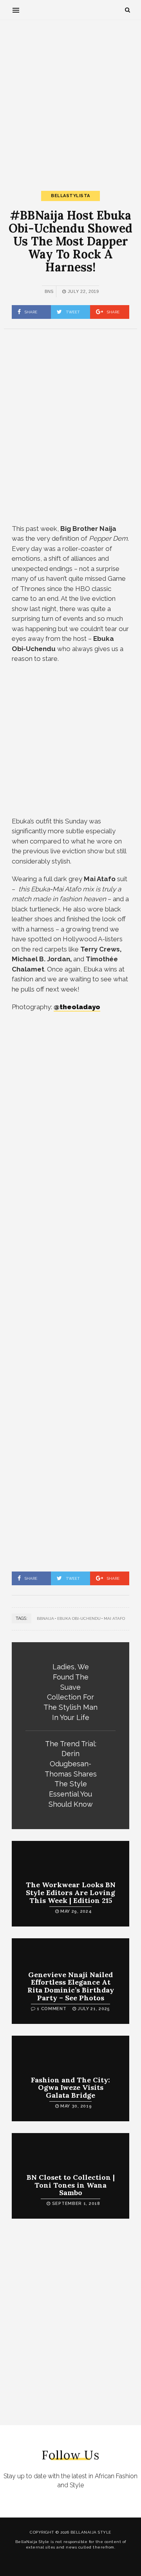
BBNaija (45, 1618)
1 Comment (52, 2009)
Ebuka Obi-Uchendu (79, 1618)
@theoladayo (77, 1007)
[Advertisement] (70, 99)
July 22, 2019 (83, 291)
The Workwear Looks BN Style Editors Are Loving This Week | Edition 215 (71, 1893)
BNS (49, 291)
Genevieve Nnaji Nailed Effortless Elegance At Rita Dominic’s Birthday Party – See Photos (71, 1986)
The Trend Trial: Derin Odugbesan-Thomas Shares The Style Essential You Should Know (71, 1774)
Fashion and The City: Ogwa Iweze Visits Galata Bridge (70, 2088)
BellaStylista (70, 196)
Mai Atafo (114, 1618)
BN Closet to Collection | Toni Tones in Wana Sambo (71, 2185)
